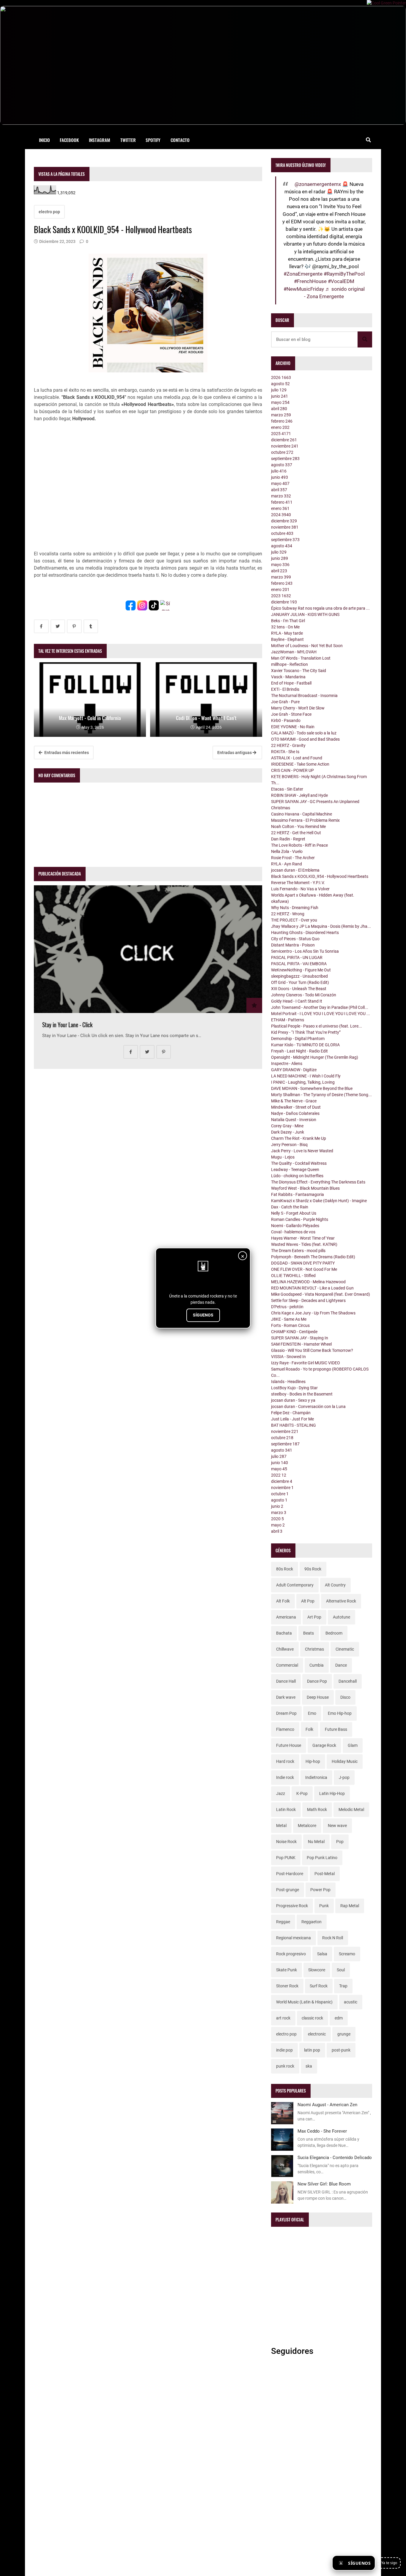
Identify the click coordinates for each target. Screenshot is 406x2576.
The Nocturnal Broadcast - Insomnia (304, 696)
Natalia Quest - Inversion (294, 1120)
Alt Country (335, 1585)
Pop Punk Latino (322, 1858)
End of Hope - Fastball (291, 683)
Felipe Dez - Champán (291, 1413)
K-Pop (302, 1793)
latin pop (312, 2050)
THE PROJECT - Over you (294, 920)
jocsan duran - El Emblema (295, 870)
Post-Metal (325, 1874)
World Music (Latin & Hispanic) (304, 2002)
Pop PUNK (286, 1858)
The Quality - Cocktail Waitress (299, 1163)
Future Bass (336, 1729)
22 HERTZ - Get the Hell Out (296, 833)
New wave (337, 1826)
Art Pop (314, 1617)
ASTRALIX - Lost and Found (297, 758)
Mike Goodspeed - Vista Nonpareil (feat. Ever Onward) (321, 1294)
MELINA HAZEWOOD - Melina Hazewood (308, 1282)
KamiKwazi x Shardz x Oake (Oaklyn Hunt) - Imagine (319, 1201)
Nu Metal (316, 1842)
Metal (281, 1826)
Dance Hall (286, 1681)
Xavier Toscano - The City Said (299, 671)
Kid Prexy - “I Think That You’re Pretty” (306, 1032)
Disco (345, 1697)
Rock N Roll (333, 1938)
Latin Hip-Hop (332, 1793)
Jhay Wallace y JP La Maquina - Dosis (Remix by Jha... (321, 926)
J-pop (344, 1777)
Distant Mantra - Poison (293, 945)
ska (309, 2066)
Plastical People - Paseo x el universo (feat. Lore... (317, 1026)
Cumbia (317, 1665)
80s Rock (285, 1569)
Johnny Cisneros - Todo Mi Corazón (304, 995)
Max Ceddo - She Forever (322, 2131)
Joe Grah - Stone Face (291, 714)
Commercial (287, 1665)
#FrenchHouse (310, 281)
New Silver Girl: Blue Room (324, 2184)
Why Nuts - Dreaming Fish (295, 908)
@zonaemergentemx (318, 184)
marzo (281, 415)
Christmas (314, 1649)
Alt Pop (308, 1601)
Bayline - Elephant (287, 639)
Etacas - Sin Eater (287, 789)
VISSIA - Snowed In (288, 1357)
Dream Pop (286, 1713)
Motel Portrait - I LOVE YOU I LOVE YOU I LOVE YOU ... (321, 1014)
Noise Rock (286, 1842)
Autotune (342, 1617)
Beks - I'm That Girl (288, 621)
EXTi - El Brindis (285, 689)
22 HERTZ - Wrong (288, 914)
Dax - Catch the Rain (290, 1207)
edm (339, 2018)
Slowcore (317, 1970)
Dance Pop (317, 1681)
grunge (344, 2034)
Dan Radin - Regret (288, 839)
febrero (282, 421)
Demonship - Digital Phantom (298, 1039)
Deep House (318, 1697)
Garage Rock (324, 1745)
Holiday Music (345, 1761)
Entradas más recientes (66, 753)
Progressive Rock (292, 1906)
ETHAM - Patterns (288, 1020)
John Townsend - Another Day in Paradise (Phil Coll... (320, 1007)
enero (280, 427)
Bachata (284, 1633)
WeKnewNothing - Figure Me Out (301, 970)
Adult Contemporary (295, 1585)
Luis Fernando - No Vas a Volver (300, 889)
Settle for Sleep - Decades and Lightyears (308, 1300)
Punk (324, 1906)
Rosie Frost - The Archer (293, 858)
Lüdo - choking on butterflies (297, 1176)
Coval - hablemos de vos (293, 1232)
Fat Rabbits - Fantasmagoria (298, 1194)
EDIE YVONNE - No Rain (293, 727)
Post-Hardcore (290, 1874)
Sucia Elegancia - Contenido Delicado (335, 2158)
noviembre (285, 446)
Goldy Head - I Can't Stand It (297, 1001)
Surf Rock (319, 1986)
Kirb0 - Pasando (286, 720)
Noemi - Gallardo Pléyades (295, 1226)
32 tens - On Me (285, 627)
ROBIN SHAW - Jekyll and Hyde (299, 795)
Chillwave (285, 1649)
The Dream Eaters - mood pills (298, 1251)
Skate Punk (287, 1970)
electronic (317, 2034)
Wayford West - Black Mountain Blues (305, 1188)
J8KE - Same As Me (289, 1319)
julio (279, 390)
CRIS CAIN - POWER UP (292, 770)
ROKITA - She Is (285, 752)
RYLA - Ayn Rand (287, 864)
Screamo (347, 1954)
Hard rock (285, 1761)
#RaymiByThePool (344, 274)
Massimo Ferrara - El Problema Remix (305, 820)
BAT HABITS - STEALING (294, 1425)
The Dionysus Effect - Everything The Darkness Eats (318, 1182)
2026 (281, 377)
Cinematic (345, 1649)
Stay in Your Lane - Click (67, 1025)
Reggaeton (311, 1922)
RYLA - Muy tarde (287, 633)
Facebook (69, 140)
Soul (341, 1970)
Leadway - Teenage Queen (295, 1170)
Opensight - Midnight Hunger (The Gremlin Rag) (315, 1057)
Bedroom (334, 1633)
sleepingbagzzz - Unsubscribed (299, 976)
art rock (283, 2018)
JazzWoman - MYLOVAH (294, 652)
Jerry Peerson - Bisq (289, 1145)
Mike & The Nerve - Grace (294, 1101)
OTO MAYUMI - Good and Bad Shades (305, 739)
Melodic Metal (351, 1809)
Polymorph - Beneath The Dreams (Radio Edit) (313, 1257)
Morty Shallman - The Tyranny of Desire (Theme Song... (321, 1095)
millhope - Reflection (289, 664)
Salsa (322, 1954)
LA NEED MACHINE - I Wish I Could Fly (306, 1076)
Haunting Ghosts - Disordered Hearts (305, 933)
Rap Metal (350, 1906)
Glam (353, 1745)
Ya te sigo (389, 2563)
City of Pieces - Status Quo (295, 939)
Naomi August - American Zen (327, 2105)
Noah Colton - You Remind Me (298, 826)
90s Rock (313, 1569)
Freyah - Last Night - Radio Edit (299, 1051)
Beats (309, 1633)
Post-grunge (288, 1890)
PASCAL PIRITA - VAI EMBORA (299, 964)
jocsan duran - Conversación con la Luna (308, 1406)
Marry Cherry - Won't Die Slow (298, 708)
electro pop (49, 212)
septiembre (285, 459)
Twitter (128, 140)
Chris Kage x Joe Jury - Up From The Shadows (313, 1313)
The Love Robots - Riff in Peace (299, 845)
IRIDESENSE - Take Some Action (300, 764)
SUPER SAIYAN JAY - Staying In (300, 1338)
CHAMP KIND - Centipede (294, 1332)
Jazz (281, 1793)
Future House (289, 1745)
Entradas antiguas (235, 753)
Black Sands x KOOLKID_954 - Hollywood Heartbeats (320, 876)
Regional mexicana (294, 1938)
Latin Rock (286, 1809)
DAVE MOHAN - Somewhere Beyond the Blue (312, 1088)
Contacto (180, 140)
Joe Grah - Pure (285, 702)
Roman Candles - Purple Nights (300, 1219)
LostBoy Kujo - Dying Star (294, 1388)
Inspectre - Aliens (287, 1063)
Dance (341, 1665)
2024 (281, 515)
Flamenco (285, 1729)
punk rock (285, 2066)
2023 (281, 596)
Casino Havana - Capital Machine (302, 814)
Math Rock (317, 1809)
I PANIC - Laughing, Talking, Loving (303, 1082)
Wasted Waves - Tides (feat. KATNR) (304, 1244)
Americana (286, 1617)
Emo (312, 1713)
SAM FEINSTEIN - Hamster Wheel (301, 1344)
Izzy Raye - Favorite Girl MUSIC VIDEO (306, 1363)
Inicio (44, 140)
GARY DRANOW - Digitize (294, 1070)
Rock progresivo (291, 1954)
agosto (280, 384)
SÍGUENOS (203, 1315)
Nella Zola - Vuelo (287, 851)
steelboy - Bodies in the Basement (302, 1394)
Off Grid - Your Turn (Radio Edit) (300, 982)
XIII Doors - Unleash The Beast (299, 989)
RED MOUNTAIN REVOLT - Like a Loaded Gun (312, 1288)
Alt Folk (283, 1601)
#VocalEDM (341, 281)
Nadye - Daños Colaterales (295, 1113)
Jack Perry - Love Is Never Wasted (302, 1151)
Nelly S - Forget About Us (294, 1213)
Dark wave (286, 1697)
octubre (282, 452)
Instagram (100, 140)
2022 (279, 1475)
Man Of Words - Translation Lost (301, 658)
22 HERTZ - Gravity (288, 745)
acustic (351, 2002)
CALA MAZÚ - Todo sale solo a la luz (304, 733)
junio (280, 396)
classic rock (312, 2018)
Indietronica (316, 1777)
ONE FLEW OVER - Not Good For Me (304, 1269)
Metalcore (307, 1826)
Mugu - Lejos (283, 1157)
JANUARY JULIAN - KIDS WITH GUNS (305, 614)
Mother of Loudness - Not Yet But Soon (307, 646)
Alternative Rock (341, 1601)
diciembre (284, 440)
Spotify (153, 140)
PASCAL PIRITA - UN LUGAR (297, 957)
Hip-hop (313, 1761)
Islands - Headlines (288, 1382)
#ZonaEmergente (303, 274)
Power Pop (320, 1890)
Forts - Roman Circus (290, 1325)
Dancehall (348, 1681)
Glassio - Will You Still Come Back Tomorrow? (312, 1350)
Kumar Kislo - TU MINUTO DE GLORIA (305, 1045)
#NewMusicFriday (304, 289)
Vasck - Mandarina (288, 677)
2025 (281, 434)
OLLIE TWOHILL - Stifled (293, 1276)
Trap (343, 1986)
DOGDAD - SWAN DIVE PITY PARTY (303, 1263)
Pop (340, 1842)
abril (279, 409)
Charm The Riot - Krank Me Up (299, 1138)
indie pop (284, 2050)
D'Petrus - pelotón (287, 1307)
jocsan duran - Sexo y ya (293, 1400)
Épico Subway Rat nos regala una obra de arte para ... (320, 608)
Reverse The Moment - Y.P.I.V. (298, 883)
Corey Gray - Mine (287, 1126)
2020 (277, 1519)
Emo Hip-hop (340, 1713)
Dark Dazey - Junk (288, 1132)
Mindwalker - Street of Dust (296, 1107)
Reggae (283, 1922)
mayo (280, 402)
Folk (309, 1729)
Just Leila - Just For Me (292, 1419)
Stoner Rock (287, 1986)
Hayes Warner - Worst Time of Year (303, 1238)
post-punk (341, 2050)
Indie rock (285, 1777)
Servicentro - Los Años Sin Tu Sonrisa (305, 951)
